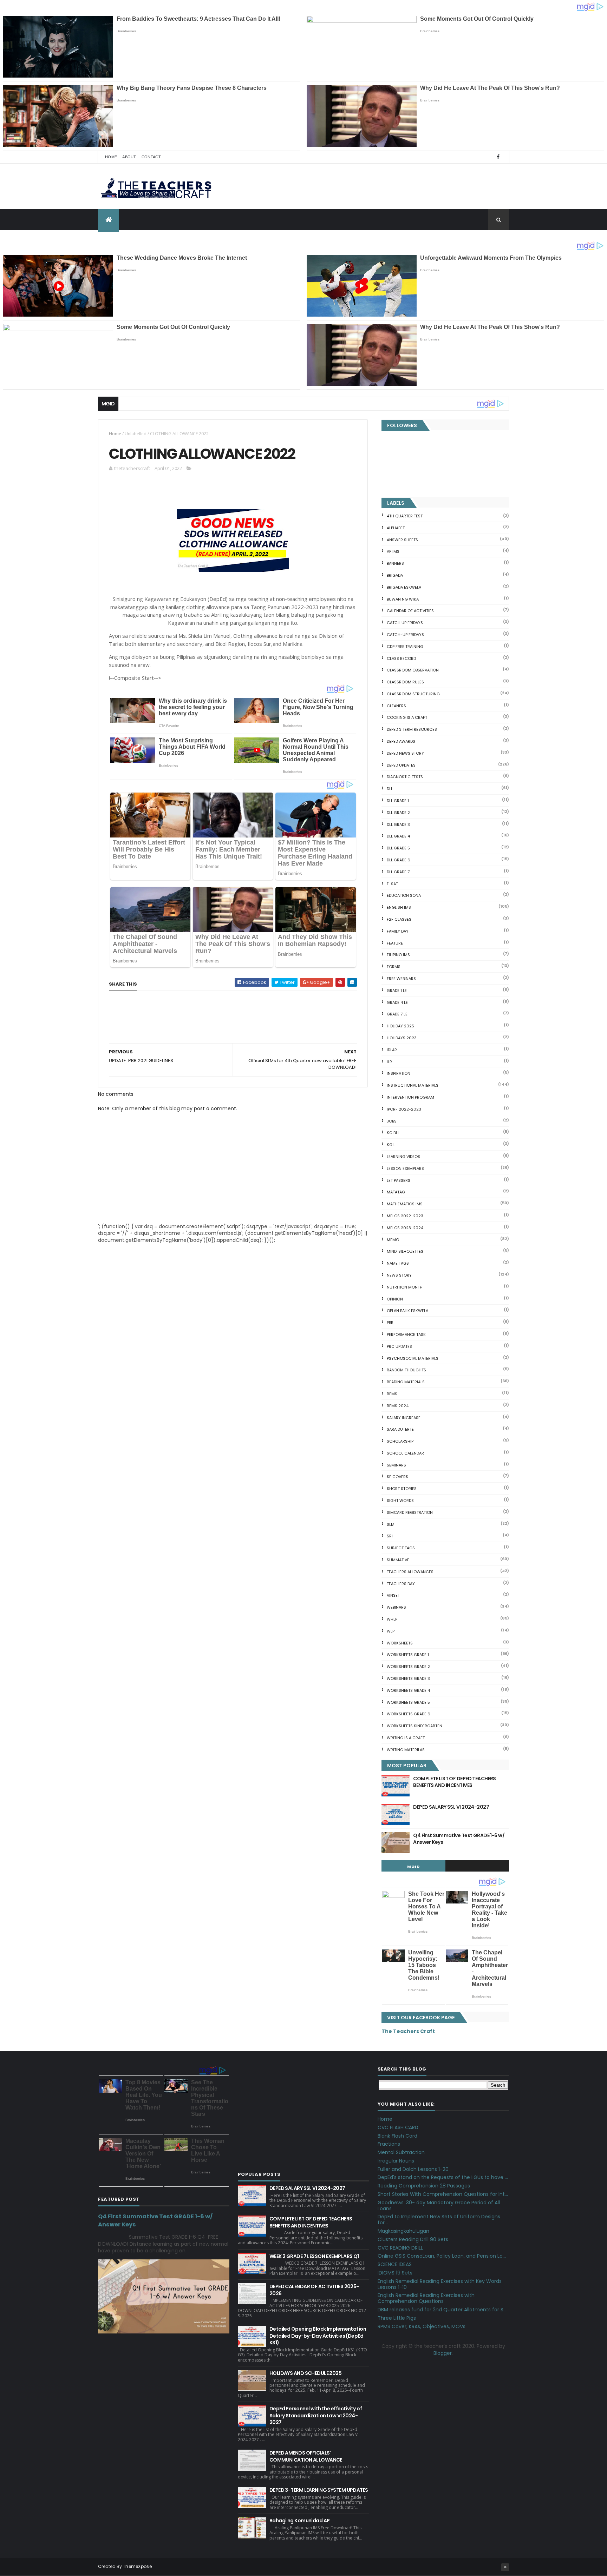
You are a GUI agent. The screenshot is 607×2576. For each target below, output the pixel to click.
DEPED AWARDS (401, 741)
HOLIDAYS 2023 (402, 1038)
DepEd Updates (401, 765)
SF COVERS (397, 1477)
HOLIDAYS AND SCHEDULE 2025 (305, 2373)
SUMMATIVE (398, 1560)
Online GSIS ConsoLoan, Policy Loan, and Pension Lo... (442, 2256)
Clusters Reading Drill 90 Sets (413, 2239)
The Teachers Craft (408, 2031)
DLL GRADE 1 (398, 801)
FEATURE (395, 943)
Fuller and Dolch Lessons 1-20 (413, 2169)
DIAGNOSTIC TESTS (405, 777)
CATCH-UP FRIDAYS (405, 635)
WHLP (392, 1619)
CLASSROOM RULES (405, 682)
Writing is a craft (406, 1738)
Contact (151, 157)
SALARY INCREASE (404, 1418)
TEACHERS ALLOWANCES (410, 1572)
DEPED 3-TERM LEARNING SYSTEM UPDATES (319, 2490)
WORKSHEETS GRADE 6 (409, 1714)
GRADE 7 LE (397, 1014)
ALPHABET (396, 528)
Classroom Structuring (413, 694)
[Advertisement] (162, 1042)
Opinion (395, 1299)
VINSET (393, 1595)
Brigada (395, 575)
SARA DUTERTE (400, 1429)
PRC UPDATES (399, 1346)
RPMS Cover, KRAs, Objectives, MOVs (422, 2326)
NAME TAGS (398, 1263)
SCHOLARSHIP (400, 1441)
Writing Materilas (406, 1750)
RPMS (392, 1394)
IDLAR (392, 1050)
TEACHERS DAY (401, 1584)
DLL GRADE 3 (398, 825)
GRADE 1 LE (397, 991)
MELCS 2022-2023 (405, 1216)
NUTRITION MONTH (405, 1287)
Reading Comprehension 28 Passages (424, 2186)
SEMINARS (396, 1465)
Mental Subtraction (401, 2152)
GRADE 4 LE (397, 1002)
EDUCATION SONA (404, 895)
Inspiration (399, 1073)
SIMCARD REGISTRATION (410, 1512)
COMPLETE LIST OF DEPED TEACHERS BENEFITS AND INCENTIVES (455, 1782)
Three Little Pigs (397, 2318)
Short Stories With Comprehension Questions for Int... (443, 2194)
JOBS (392, 1121)
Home (111, 157)
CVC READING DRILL (400, 2248)
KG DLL (393, 1133)
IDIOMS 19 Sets (395, 2273)
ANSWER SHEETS (402, 540)
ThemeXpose (137, 2566)
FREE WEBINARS (401, 979)
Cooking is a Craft (407, 717)
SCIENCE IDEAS (395, 2264)
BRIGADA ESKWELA (404, 587)
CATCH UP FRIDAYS (405, 623)
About (129, 157)
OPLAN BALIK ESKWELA (407, 1311)
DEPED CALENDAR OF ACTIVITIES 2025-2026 (314, 2290)
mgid (413, 1867)
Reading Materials (406, 1382)
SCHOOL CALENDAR (405, 1453)
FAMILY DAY (398, 931)
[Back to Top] (505, 2567)
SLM (391, 1524)
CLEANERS (396, 706)
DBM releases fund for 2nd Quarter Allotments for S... (442, 2310)
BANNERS (395, 563)
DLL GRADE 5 (398, 848)
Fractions (389, 2144)
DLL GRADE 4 (398, 836)
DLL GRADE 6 (399, 860)
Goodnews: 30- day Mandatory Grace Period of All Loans (439, 2206)
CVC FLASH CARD (398, 2127)
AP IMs (393, 551)
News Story (399, 1275)
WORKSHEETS (400, 1643)
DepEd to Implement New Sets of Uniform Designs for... (439, 2220)
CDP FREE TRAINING (405, 647)
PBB (390, 1323)
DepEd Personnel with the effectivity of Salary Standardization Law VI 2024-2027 (316, 2415)
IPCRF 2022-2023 (404, 1109)
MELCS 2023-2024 (405, 1228)
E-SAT (392, 884)
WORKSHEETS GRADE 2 (408, 1667)
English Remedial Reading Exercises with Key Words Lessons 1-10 (440, 2284)
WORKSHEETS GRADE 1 (408, 1655)
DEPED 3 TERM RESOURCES (412, 729)
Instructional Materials (413, 1085)
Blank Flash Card (397, 2136)
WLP (391, 1631)
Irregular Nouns (396, 2161)
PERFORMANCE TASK (406, 1335)
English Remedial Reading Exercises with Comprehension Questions (426, 2298)
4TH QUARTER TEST (405, 516)
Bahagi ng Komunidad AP (300, 2521)
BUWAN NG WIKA (403, 599)
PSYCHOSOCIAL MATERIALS (413, 1358)
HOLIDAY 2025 (400, 1026)
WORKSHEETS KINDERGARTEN (415, 1726)
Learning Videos (403, 1157)
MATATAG (396, 1192)
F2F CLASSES (399, 919)
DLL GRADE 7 (398, 872)
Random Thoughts (406, 1370)
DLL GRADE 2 (398, 813)
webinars (396, 1607)
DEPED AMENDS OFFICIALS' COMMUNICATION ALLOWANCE (306, 2456)
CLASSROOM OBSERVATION (413, 670)
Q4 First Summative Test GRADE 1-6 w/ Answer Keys (459, 1839)
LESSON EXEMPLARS (405, 1168)
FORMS (394, 967)
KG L (391, 1145)
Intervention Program (410, 1097)
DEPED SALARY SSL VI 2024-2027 (451, 1807)
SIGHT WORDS (400, 1501)
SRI (390, 1536)
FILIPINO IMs (398, 955)
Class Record (401, 658)
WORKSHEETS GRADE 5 (408, 1702)
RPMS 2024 (398, 1406)
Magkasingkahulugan (403, 2231)
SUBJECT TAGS (401, 1548)
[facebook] (498, 157)
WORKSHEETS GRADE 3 (408, 1678)
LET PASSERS (399, 1180)
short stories (402, 1489)
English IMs (399, 907)
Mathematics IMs (405, 1204)
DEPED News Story (405, 753)
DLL (390, 789)
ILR (389, 1062)
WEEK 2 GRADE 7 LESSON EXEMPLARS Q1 (314, 2256)
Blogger (443, 2353)
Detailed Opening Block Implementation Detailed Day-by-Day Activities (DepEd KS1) (318, 2336)
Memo (393, 1240)
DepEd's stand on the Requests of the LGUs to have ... (443, 2177)
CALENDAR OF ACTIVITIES (410, 611)
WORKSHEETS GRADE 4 (408, 1690)
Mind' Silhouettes (405, 1251)
